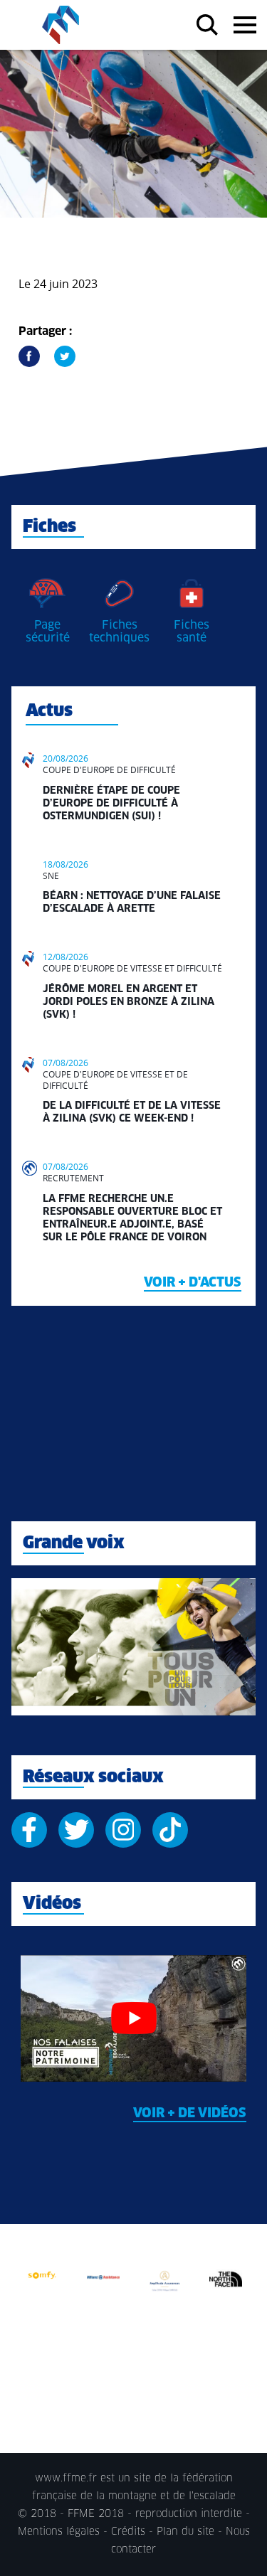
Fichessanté (192, 632)
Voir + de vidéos (190, 2114)
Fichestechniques (119, 632)
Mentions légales (59, 2532)
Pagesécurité (48, 632)
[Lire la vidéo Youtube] (133, 2018)
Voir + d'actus (193, 1283)
